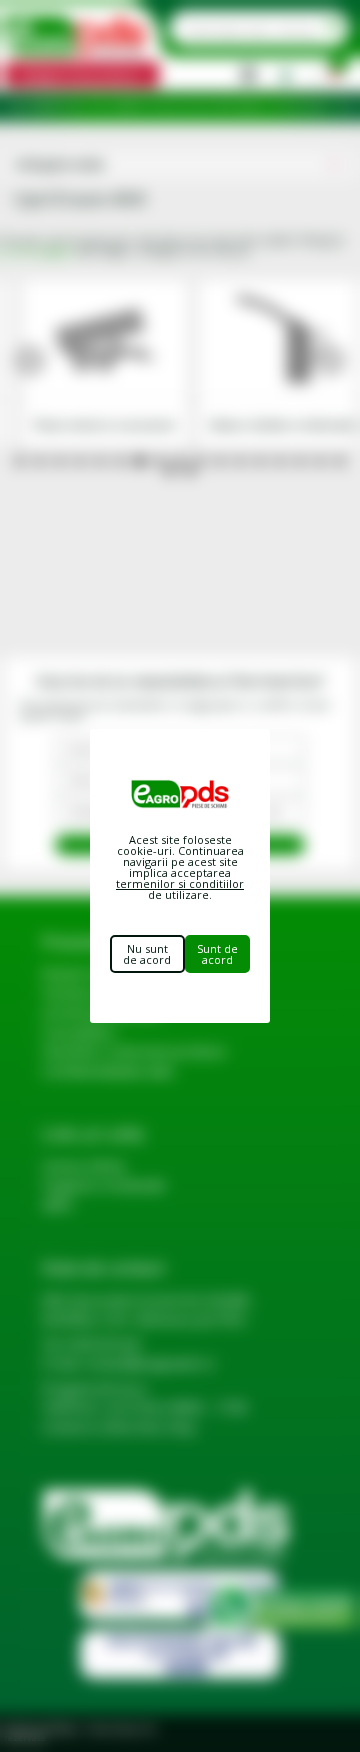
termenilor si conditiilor (180, 883)
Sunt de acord (217, 954)
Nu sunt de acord (147, 954)
